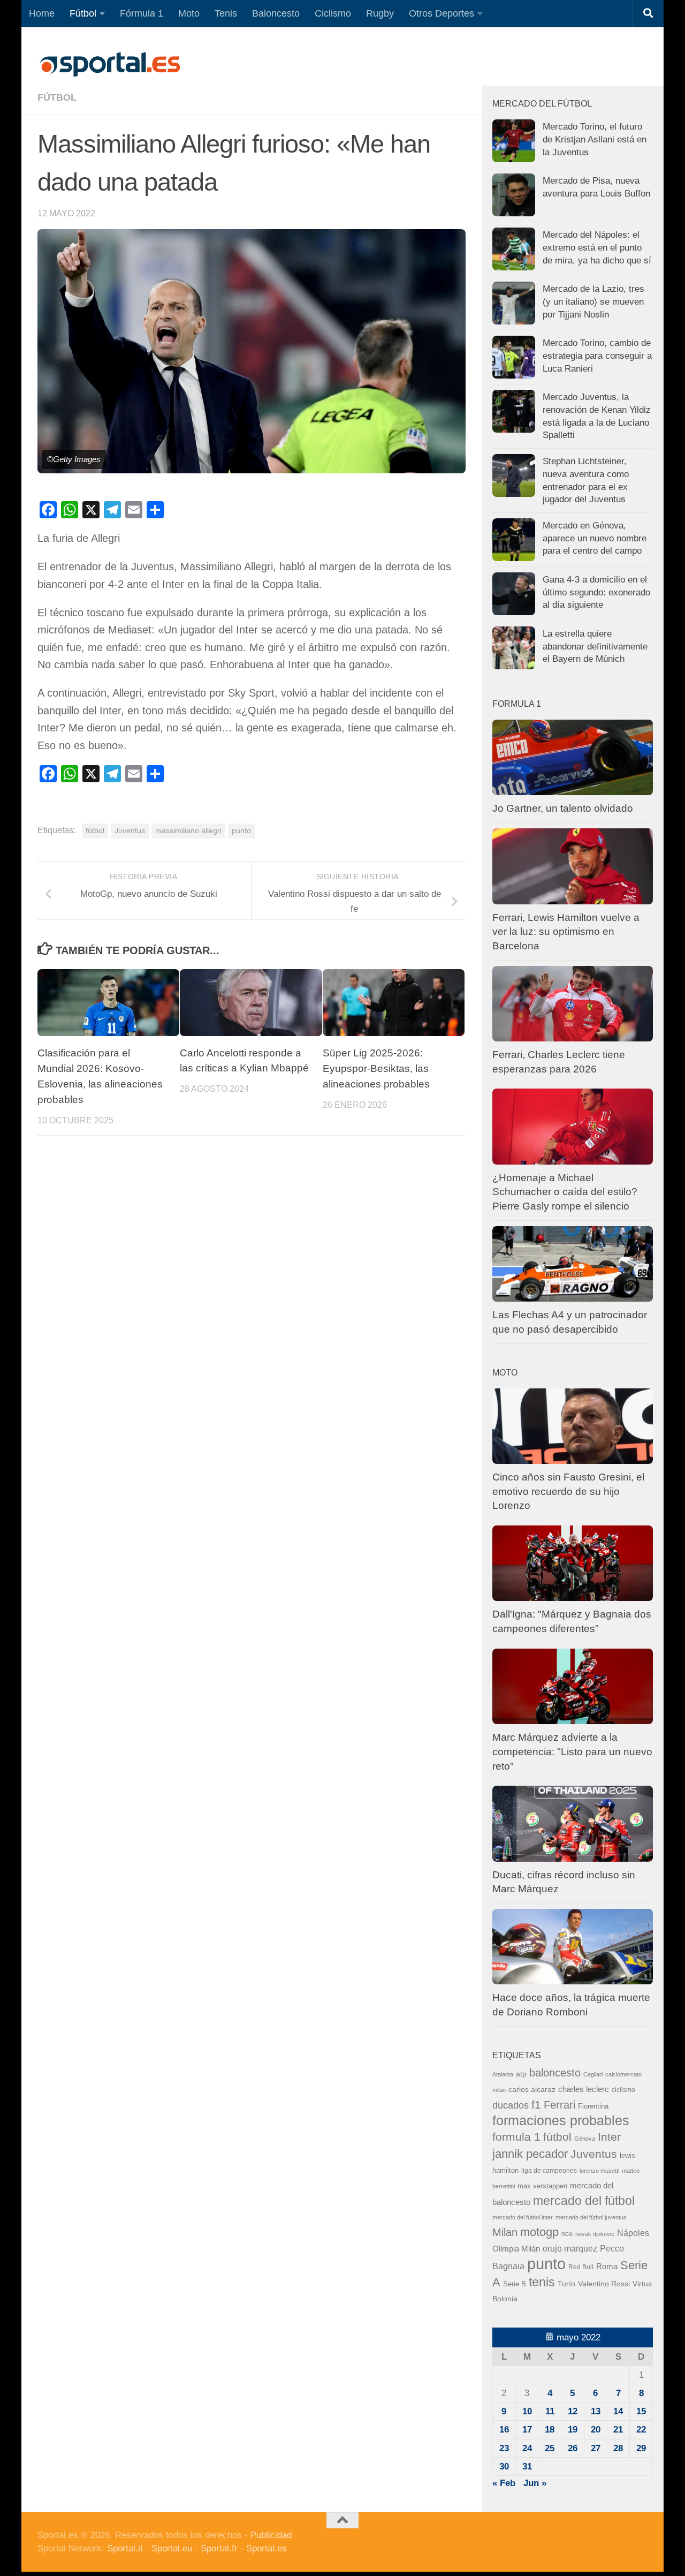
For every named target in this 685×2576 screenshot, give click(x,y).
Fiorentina (593, 2106)
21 (618, 2430)
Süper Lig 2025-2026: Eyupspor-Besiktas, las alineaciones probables (376, 1068)
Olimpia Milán (516, 2249)
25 (550, 2448)
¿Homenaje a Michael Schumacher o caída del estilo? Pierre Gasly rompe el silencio (565, 1192)
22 (641, 2430)
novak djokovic (595, 2234)
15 (641, 2411)
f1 (536, 2105)
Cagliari (593, 2074)
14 (618, 2411)
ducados (511, 2105)
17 (527, 2430)
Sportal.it (125, 2548)
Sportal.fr (219, 2548)
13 (596, 2411)
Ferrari (560, 2105)
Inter (609, 2137)
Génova (585, 2139)
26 (573, 2448)
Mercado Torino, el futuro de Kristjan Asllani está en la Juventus (595, 139)
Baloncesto (276, 13)
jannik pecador (530, 2154)
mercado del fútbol (584, 2201)
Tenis (226, 13)
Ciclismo (333, 13)
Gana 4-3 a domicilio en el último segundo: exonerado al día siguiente (596, 592)
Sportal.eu (172, 2548)
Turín (566, 2284)
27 (596, 2448)
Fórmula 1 (142, 13)
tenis (542, 2282)
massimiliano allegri (188, 831)
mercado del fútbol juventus (591, 2217)
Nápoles (633, 2233)
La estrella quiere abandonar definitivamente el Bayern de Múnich (595, 646)
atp (521, 2074)
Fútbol (83, 13)
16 (504, 2430)
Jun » (535, 2483)
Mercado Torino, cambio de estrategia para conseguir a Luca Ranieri (597, 356)
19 (573, 2430)
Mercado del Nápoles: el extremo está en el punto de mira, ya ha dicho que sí (597, 247)
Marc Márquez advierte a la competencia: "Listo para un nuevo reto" (572, 1751)
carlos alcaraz (532, 2089)
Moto (189, 13)
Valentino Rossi (604, 2284)
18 (550, 2430)
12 (573, 2411)
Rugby (380, 13)
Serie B (515, 2284)
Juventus (130, 831)
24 (527, 2448)
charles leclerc (584, 2089)
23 (504, 2448)
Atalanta (503, 2074)
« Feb (504, 2483)
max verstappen (542, 2186)
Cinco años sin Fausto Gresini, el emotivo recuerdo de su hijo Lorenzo (568, 1491)
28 (618, 2448)
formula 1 (516, 2137)
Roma (607, 2267)
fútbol (95, 831)
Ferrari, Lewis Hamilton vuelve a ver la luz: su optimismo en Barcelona (566, 932)
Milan (505, 2232)
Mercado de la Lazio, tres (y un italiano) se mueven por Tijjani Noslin (593, 301)
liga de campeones (549, 2171)
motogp (539, 2232)
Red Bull (581, 2267)
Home (42, 13)
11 (550, 2411)
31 (527, 2467)
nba (567, 2234)
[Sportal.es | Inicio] (110, 64)
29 (641, 2448)
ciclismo (623, 2090)
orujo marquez (570, 2248)
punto (241, 831)
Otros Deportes (442, 13)
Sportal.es (267, 2548)
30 (504, 2467)
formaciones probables (561, 2120)
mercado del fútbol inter (523, 2217)
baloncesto (555, 2073)
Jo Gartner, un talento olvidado (563, 808)
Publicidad (271, 2535)
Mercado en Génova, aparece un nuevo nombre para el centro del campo (595, 538)
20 (596, 2430)
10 (527, 2411)
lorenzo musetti (599, 2171)
